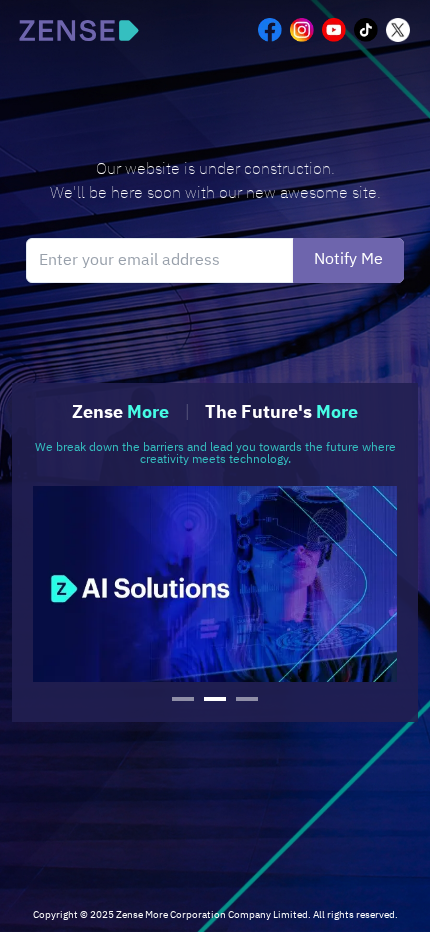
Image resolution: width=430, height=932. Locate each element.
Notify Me (348, 259)
